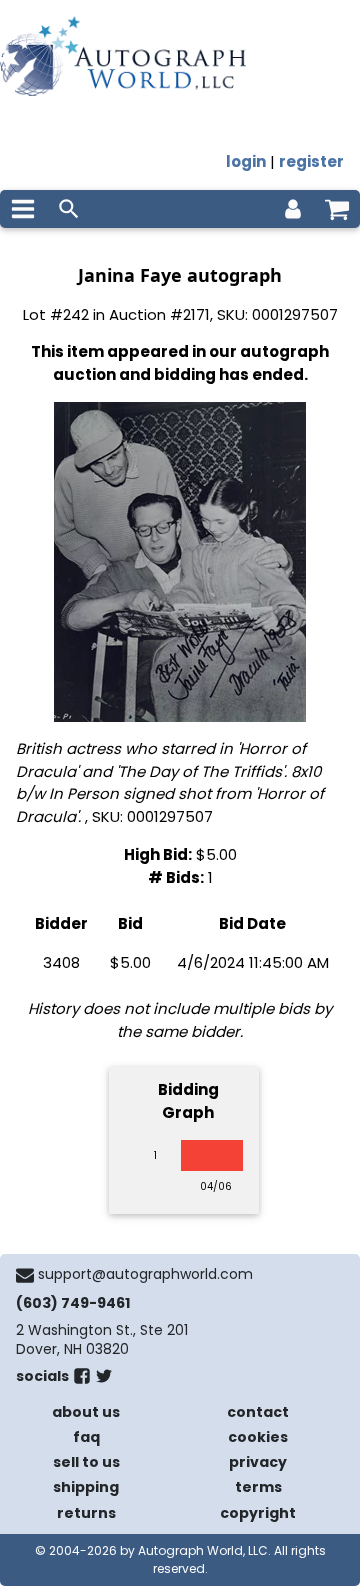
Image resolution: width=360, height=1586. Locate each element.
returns (86, 1513)
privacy (258, 1462)
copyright (258, 1513)
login (246, 161)
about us (86, 1412)
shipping (86, 1487)
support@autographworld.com (145, 1274)
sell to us (86, 1462)
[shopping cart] (337, 209)
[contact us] (25, 1275)
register (311, 161)
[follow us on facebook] (82, 1380)
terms (258, 1487)
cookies (258, 1437)
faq (86, 1437)
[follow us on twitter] (104, 1380)
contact (258, 1412)
